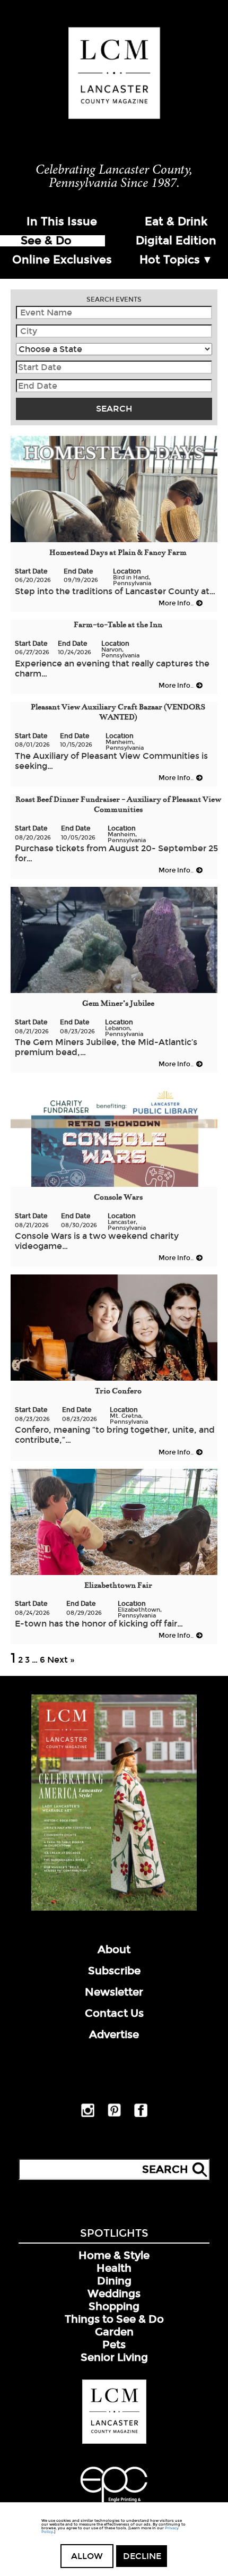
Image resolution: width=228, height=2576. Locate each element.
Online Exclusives (62, 260)
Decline (142, 2556)
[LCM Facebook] (141, 2115)
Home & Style (114, 2255)
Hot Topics (170, 260)
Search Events (114, 299)
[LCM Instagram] (88, 2115)
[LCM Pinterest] (114, 2115)
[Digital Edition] (114, 1909)
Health (114, 2268)
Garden (114, 2332)
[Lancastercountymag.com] (114, 2442)
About (114, 1949)
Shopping (114, 2306)
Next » (61, 1660)
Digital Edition (176, 241)
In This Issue (62, 221)
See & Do (46, 241)
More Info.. (176, 603)
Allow (87, 2556)
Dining (114, 2281)
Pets (114, 2344)
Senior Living (114, 2357)
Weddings (114, 2293)
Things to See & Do (114, 2319)
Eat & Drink (176, 221)
